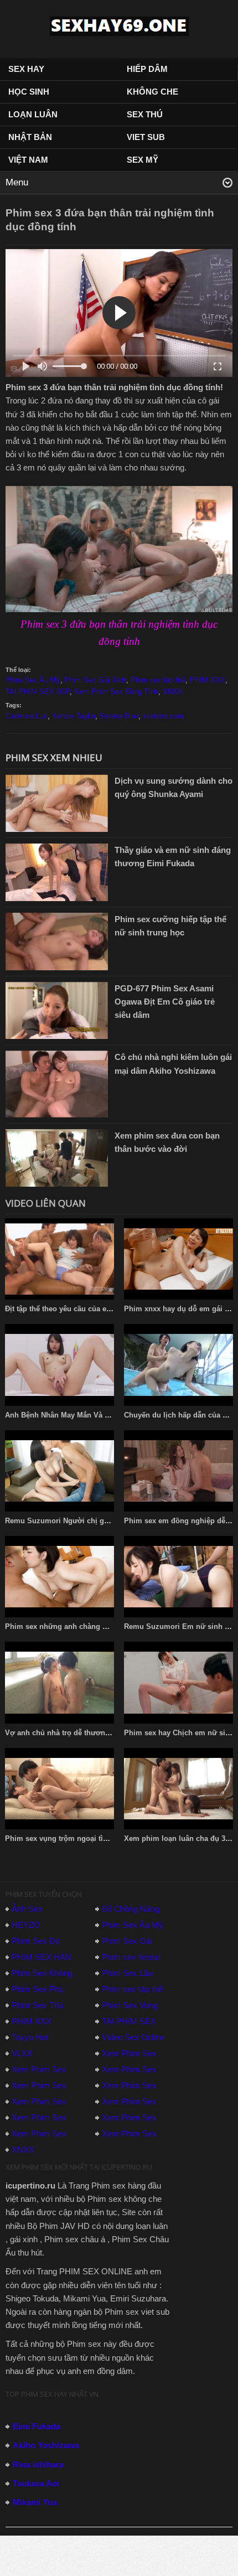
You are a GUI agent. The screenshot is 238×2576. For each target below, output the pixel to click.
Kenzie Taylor (74, 716)
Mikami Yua (35, 2502)
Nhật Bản (30, 137)
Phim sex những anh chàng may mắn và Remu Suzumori (104, 1626)
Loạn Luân (33, 114)
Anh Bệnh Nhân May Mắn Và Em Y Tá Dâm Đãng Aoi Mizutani (111, 1415)
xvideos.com (163, 716)
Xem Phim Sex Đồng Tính (116, 692)
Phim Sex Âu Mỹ (33, 680)
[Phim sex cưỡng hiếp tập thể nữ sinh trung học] (57, 941)
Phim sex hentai (131, 1957)
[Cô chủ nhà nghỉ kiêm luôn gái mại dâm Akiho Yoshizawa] (57, 1083)
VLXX (22, 2053)
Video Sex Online (133, 2037)
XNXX (173, 692)
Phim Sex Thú (37, 2005)
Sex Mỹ (143, 160)
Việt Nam (28, 160)
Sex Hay (26, 69)
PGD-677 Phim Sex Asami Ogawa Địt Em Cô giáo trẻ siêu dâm (165, 1002)
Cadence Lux (27, 716)
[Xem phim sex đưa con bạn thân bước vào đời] (57, 1157)
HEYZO (26, 1925)
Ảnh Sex (27, 1909)
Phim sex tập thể (158, 680)
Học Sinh (29, 92)
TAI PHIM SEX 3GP (38, 692)
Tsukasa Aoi (36, 2483)
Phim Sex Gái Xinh (95, 680)
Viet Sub (146, 137)
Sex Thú (145, 114)
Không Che (152, 92)
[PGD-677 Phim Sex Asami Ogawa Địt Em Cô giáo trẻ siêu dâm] (57, 1009)
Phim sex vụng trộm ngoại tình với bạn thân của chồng (100, 1838)
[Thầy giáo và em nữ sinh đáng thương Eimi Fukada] (57, 871)
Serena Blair (119, 716)
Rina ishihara (38, 2464)
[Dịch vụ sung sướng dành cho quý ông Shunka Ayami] (57, 802)
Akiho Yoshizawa (46, 2445)
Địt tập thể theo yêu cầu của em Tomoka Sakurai (88, 1309)
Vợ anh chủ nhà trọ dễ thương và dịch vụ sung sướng (98, 1733)
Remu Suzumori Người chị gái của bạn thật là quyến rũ (100, 1521)
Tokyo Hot (30, 2037)
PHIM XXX (208, 680)
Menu (17, 182)
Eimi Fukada (37, 2426)
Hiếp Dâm (147, 69)
